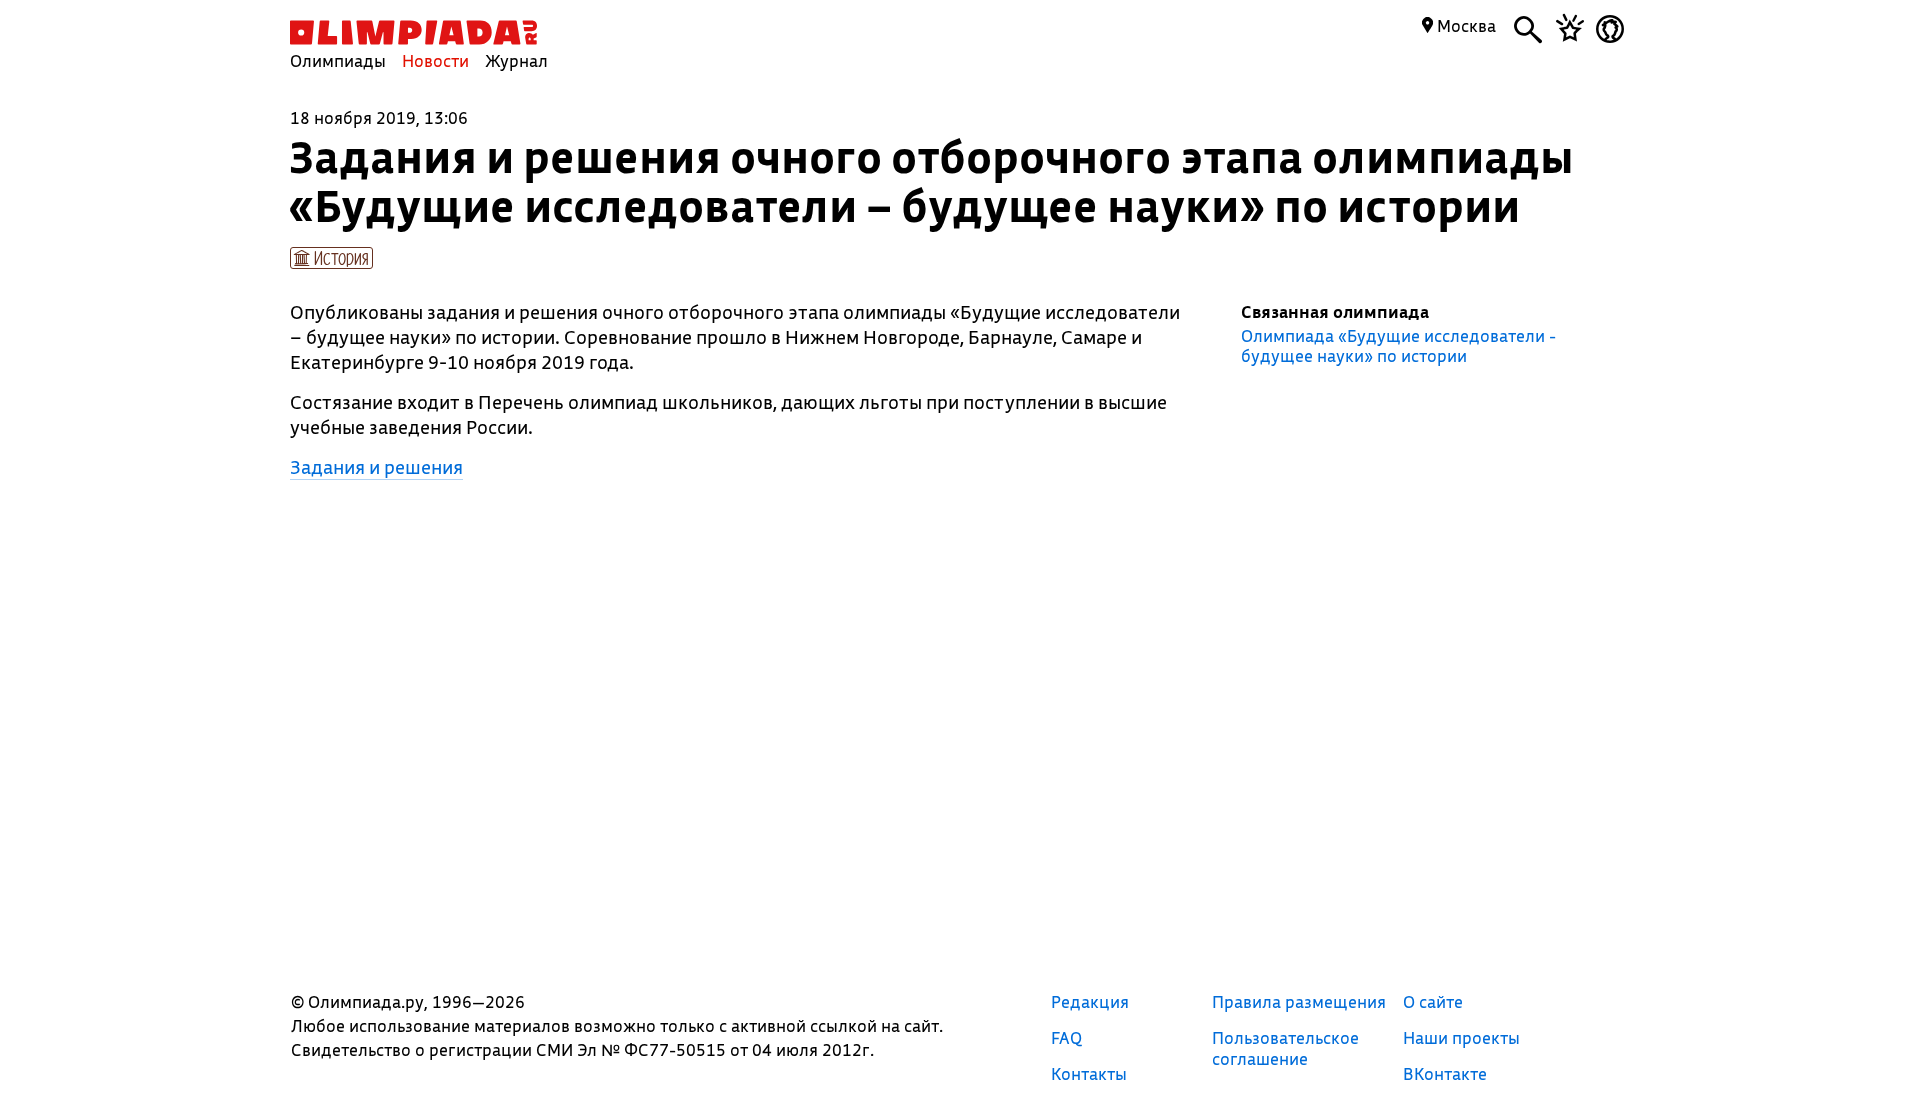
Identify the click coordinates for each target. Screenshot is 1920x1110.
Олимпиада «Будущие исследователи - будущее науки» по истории (1398, 346)
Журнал (516, 60)
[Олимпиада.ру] (413, 32)
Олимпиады (338, 60)
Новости (435, 60)
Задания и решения (376, 467)
